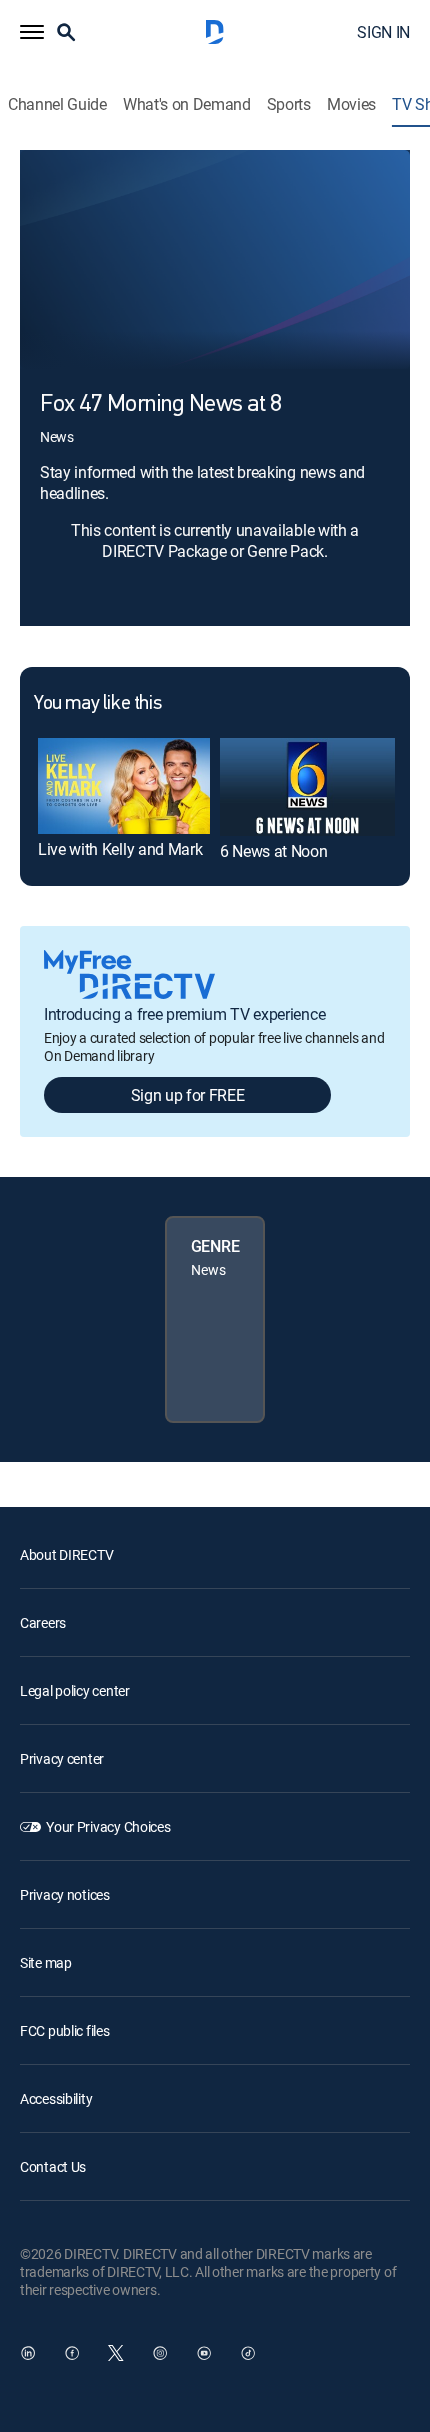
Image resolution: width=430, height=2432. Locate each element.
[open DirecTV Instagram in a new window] (160, 2353)
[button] (32, 32)
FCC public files (65, 2030)
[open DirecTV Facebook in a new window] (72, 2353)
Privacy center (62, 1758)
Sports (289, 104)
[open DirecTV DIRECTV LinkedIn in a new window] (28, 2353)
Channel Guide (57, 104)
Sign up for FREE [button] (188, 1095)
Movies (351, 104)
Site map (46, 1962)
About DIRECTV (66, 1554)
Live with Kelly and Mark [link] (120, 849)
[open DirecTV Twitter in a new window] (116, 2353)
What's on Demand (187, 104)
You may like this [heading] (97, 704)
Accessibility (56, 2098)
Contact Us (53, 2166)
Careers (43, 1622)
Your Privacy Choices (108, 1826)
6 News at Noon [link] (274, 851)
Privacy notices (65, 1894)
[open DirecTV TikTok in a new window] (248, 2353)
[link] (124, 786)
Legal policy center (75, 1690)
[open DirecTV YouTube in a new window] (204, 2353)
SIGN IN (383, 32)
